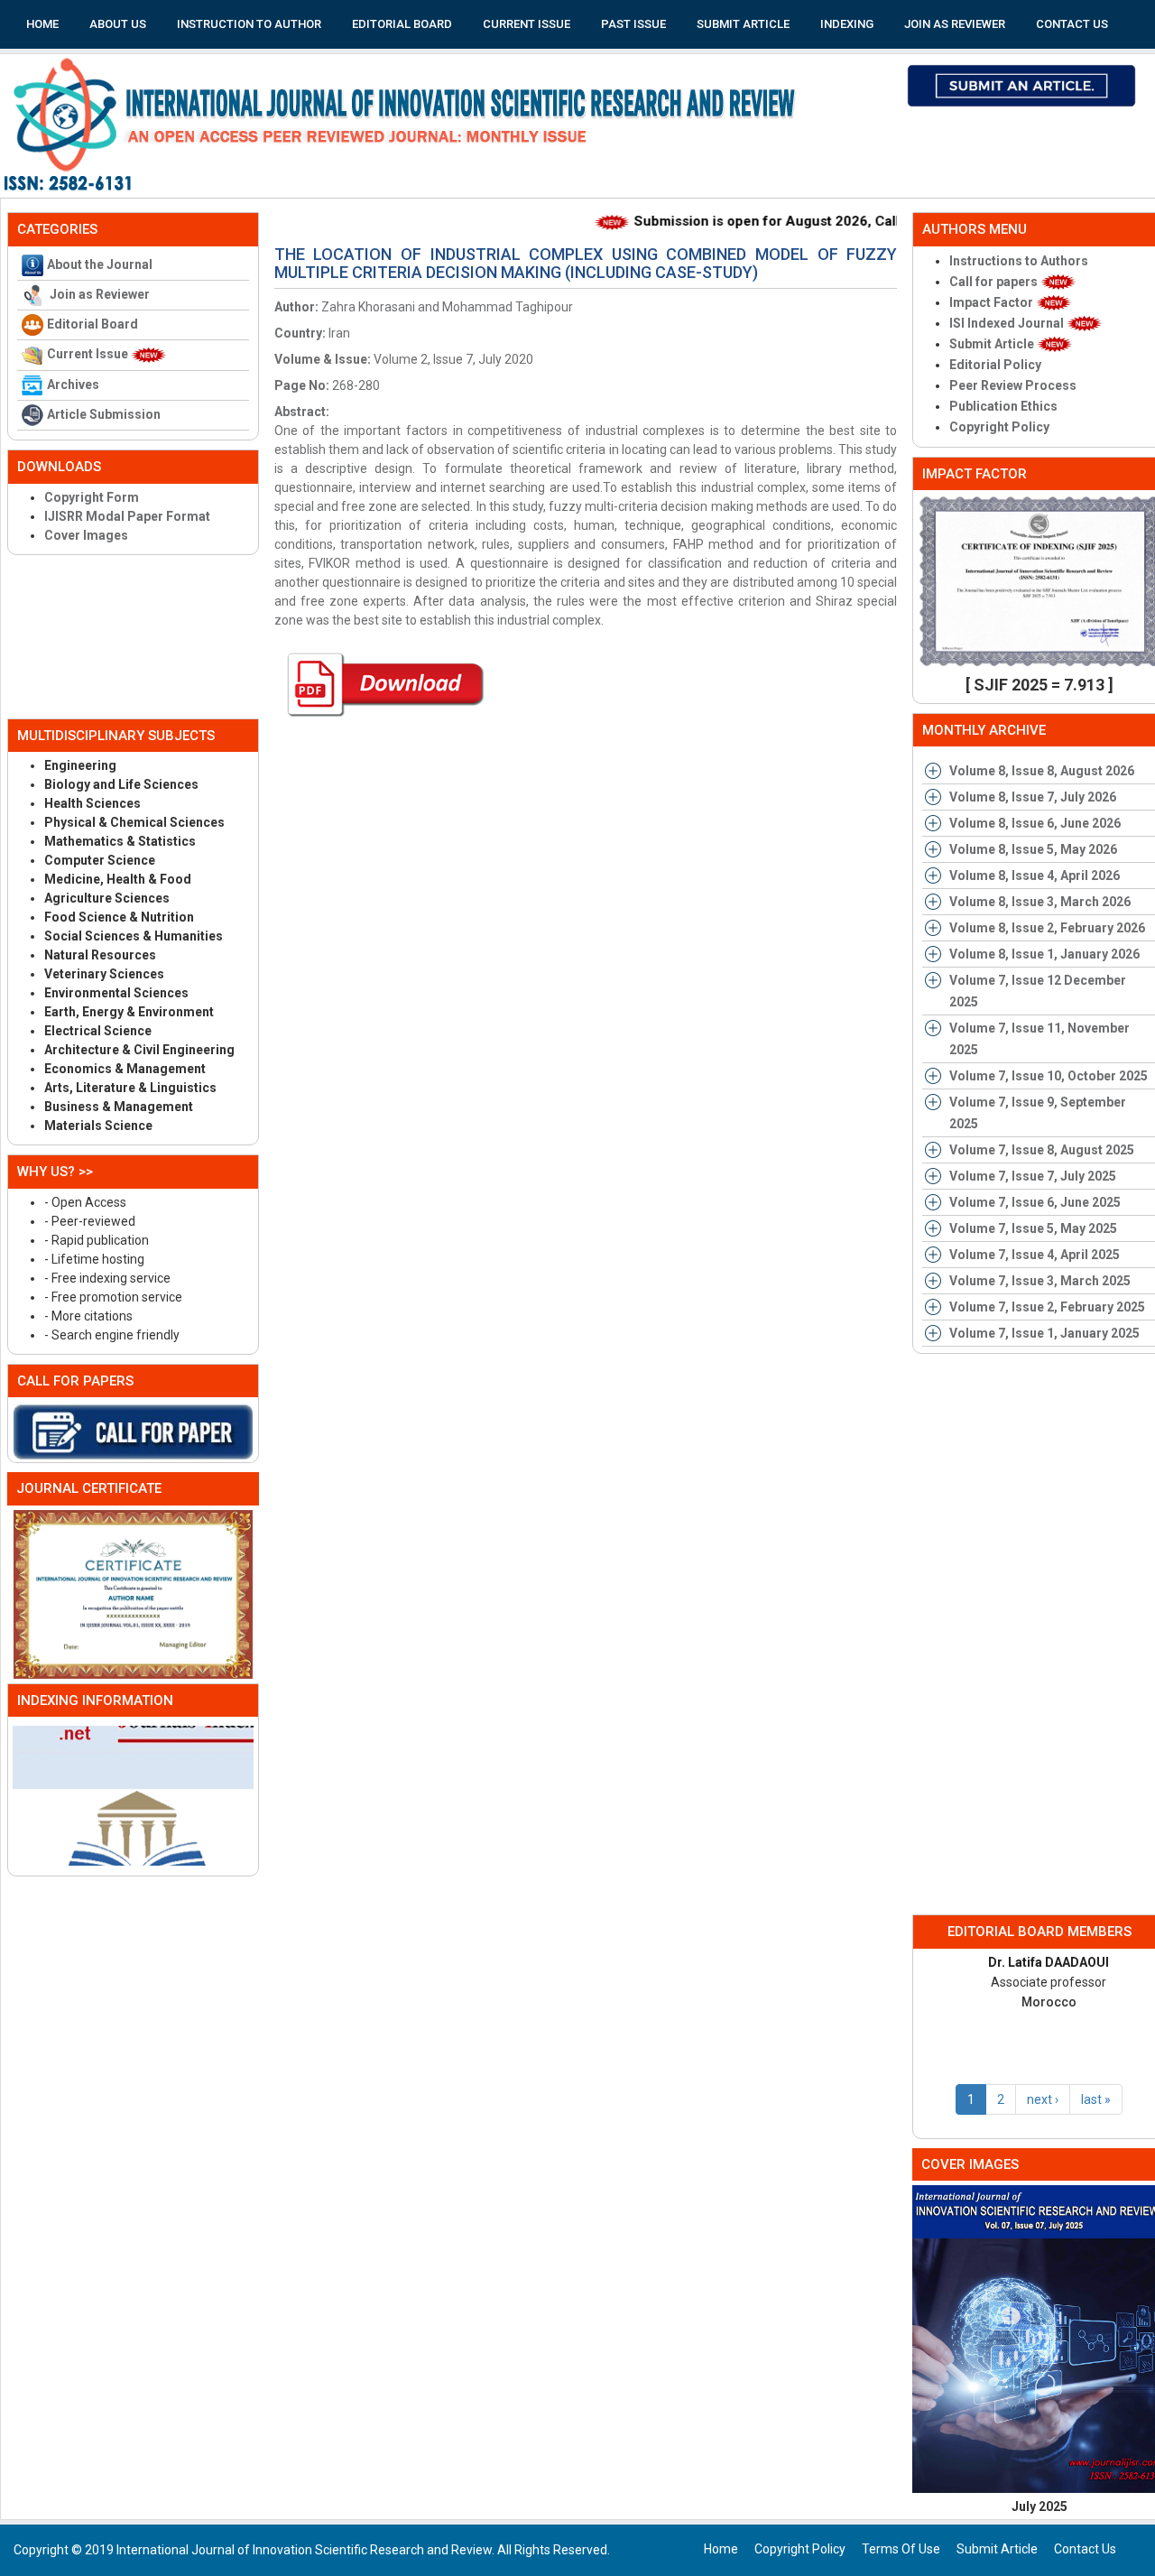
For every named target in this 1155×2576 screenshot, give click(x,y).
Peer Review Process (1013, 385)
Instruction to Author (249, 24)
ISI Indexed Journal (1008, 323)
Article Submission (104, 414)
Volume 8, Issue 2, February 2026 (1047, 928)
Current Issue (527, 24)
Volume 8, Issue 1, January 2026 (1044, 954)
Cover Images (86, 535)
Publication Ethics (1003, 406)
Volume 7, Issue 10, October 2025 (1049, 1076)
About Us (118, 24)
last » (1096, 2099)
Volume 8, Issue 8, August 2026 (1042, 771)
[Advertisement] (134, 636)
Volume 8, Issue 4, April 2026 (1035, 876)
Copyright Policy (999, 427)
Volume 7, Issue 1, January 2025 (1044, 1333)
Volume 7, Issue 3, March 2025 (1040, 1281)
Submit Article (743, 24)
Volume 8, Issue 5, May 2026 (1033, 849)
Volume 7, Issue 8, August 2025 (1042, 1150)
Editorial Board (402, 24)
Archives (73, 385)
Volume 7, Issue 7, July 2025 (1033, 1176)
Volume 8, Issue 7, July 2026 (1033, 797)
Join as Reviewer (955, 24)
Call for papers (995, 282)
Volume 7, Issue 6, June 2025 (1035, 1202)
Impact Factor (993, 302)
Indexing (847, 24)
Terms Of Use (901, 2549)
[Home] (406, 125)
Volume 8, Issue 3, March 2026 (1040, 902)
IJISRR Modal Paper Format (127, 516)
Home (42, 24)
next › (1043, 2099)
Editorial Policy (995, 365)
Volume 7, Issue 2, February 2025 (1047, 1307)
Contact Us (1072, 24)
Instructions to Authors (1019, 261)
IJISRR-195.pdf (384, 685)
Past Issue (633, 24)
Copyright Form (92, 497)
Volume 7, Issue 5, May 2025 (1033, 1228)
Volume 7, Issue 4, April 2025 (1035, 1255)
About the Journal (100, 264)
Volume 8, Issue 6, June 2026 (1035, 823)
